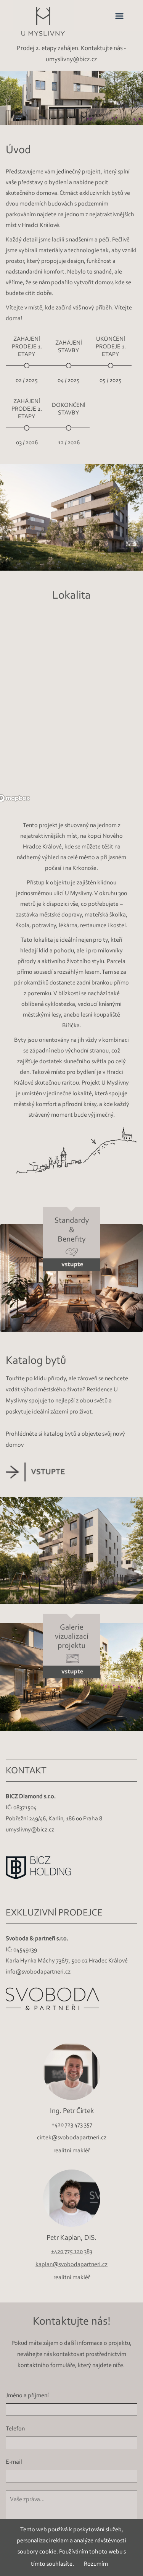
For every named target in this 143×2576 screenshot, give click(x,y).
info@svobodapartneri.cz (38, 1972)
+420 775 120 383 (72, 2252)
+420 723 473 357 (71, 2124)
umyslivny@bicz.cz (30, 1830)
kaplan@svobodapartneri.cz (71, 2265)
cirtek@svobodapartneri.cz (72, 2137)
